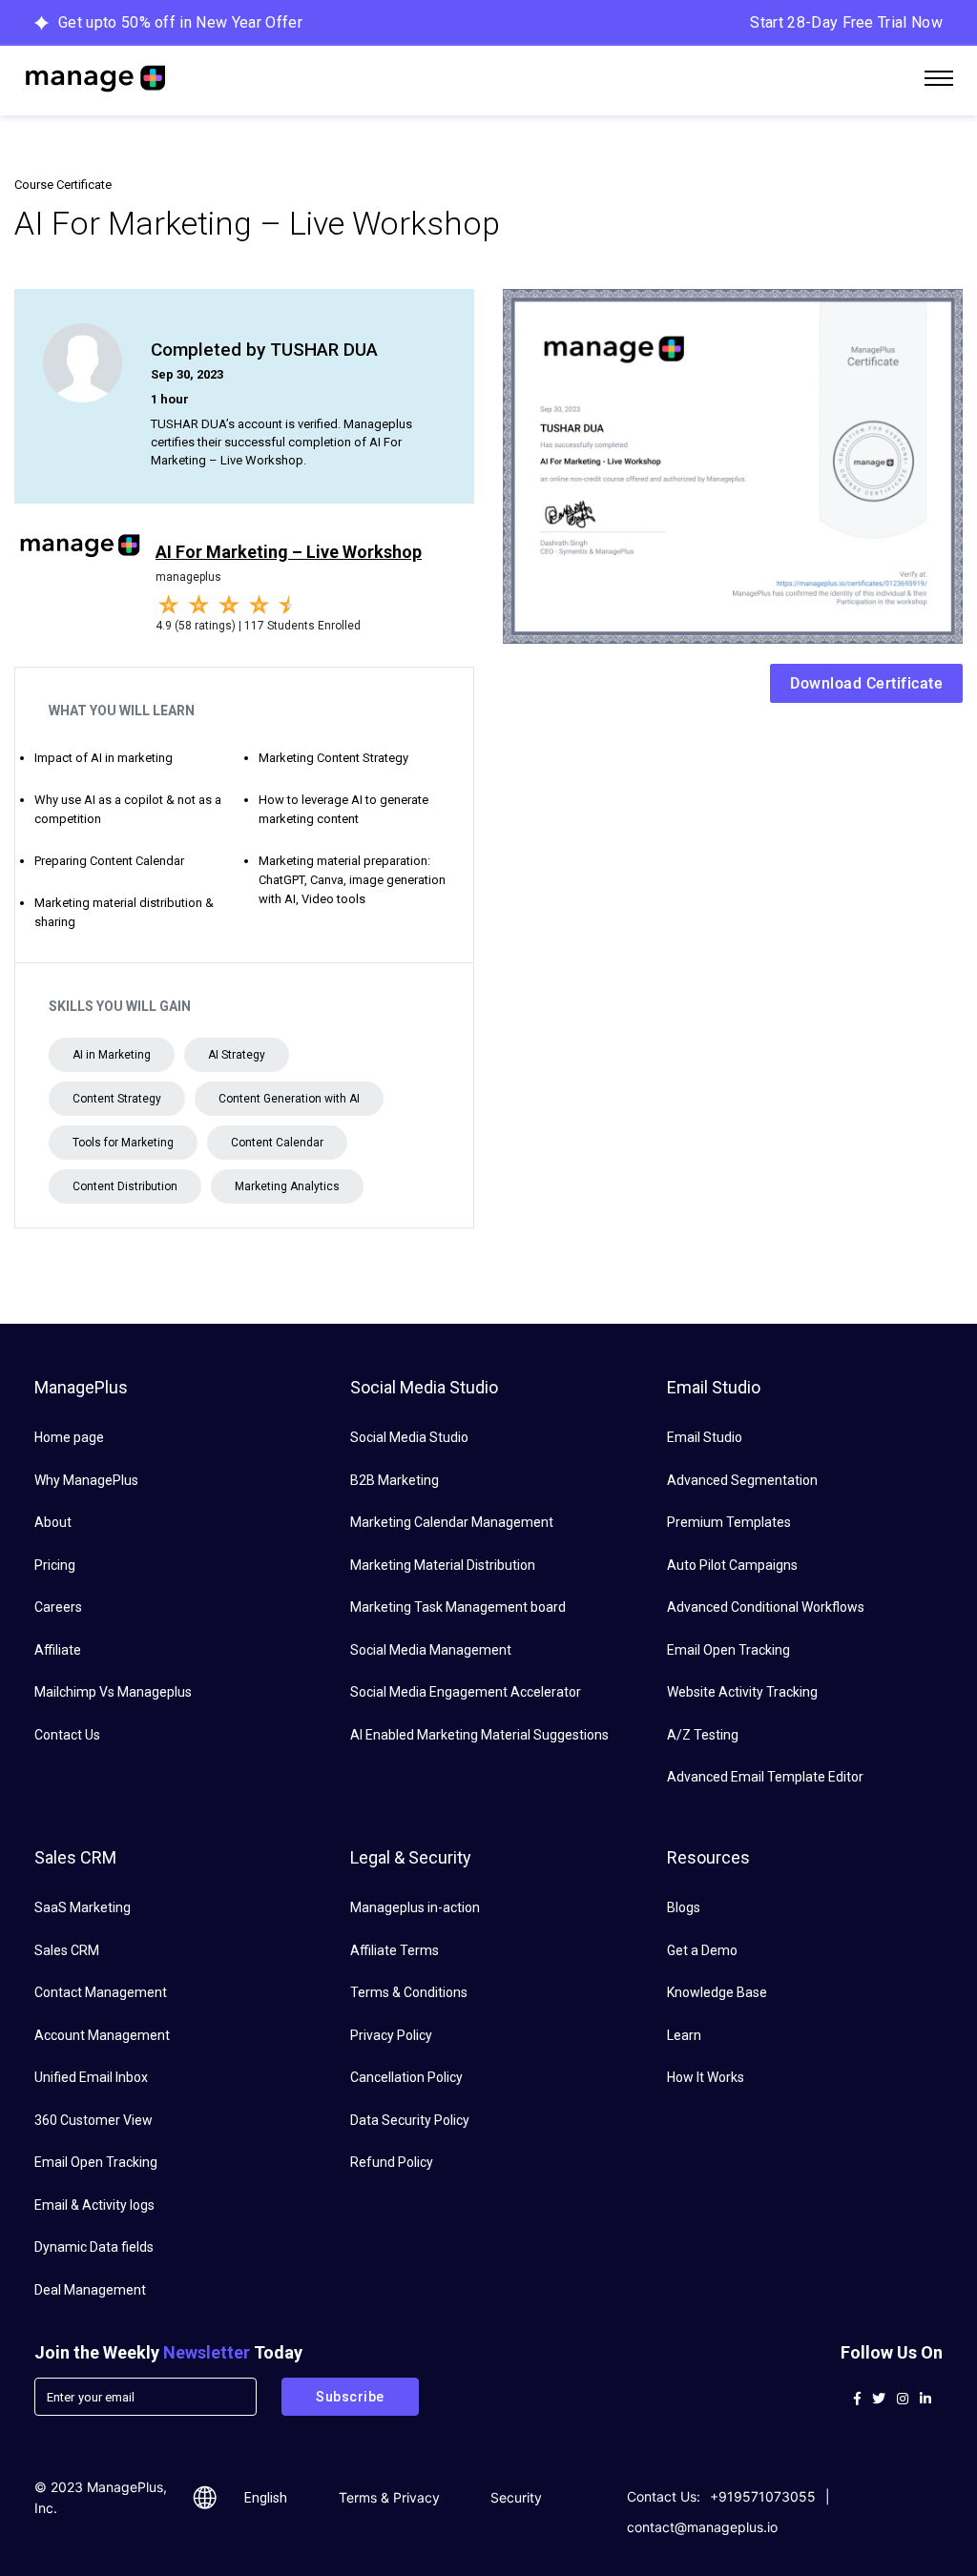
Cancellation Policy (406, 2077)
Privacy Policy (391, 2035)
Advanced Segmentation (742, 1480)
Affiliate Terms (395, 1950)
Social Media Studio (409, 1437)
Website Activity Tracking (742, 1692)
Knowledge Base (717, 1992)
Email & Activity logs (94, 2205)
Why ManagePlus (86, 1480)
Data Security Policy (410, 2120)
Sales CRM (67, 1950)
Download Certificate (866, 683)
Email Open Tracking (728, 1650)
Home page (69, 1437)
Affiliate (58, 1650)
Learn (684, 2035)
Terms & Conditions (409, 1992)
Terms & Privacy (389, 2497)
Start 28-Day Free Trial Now (846, 22)
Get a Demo (702, 1950)
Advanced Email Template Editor (765, 1777)
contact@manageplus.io (702, 2527)
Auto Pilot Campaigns (732, 1565)
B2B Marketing (395, 1480)
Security (516, 2497)
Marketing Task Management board (458, 1607)
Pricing (55, 1565)
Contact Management (101, 1992)
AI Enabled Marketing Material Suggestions (479, 1735)
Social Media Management (431, 1650)
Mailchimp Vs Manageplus (113, 1692)
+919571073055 (763, 2496)
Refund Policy (392, 2162)
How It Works (706, 2077)
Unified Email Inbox (91, 2077)
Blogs (684, 1907)
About (53, 1522)
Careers (58, 1607)
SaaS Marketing (83, 1907)
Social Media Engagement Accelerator (466, 1692)
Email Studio (705, 1437)
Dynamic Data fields (94, 2247)
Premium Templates (729, 1522)
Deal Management (90, 2290)
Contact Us (67, 1735)
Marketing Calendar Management (452, 1522)
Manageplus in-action (415, 1907)
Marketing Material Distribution (443, 1565)
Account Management (102, 2035)
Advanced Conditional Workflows (766, 1607)
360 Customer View (94, 2120)
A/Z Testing (703, 1735)
